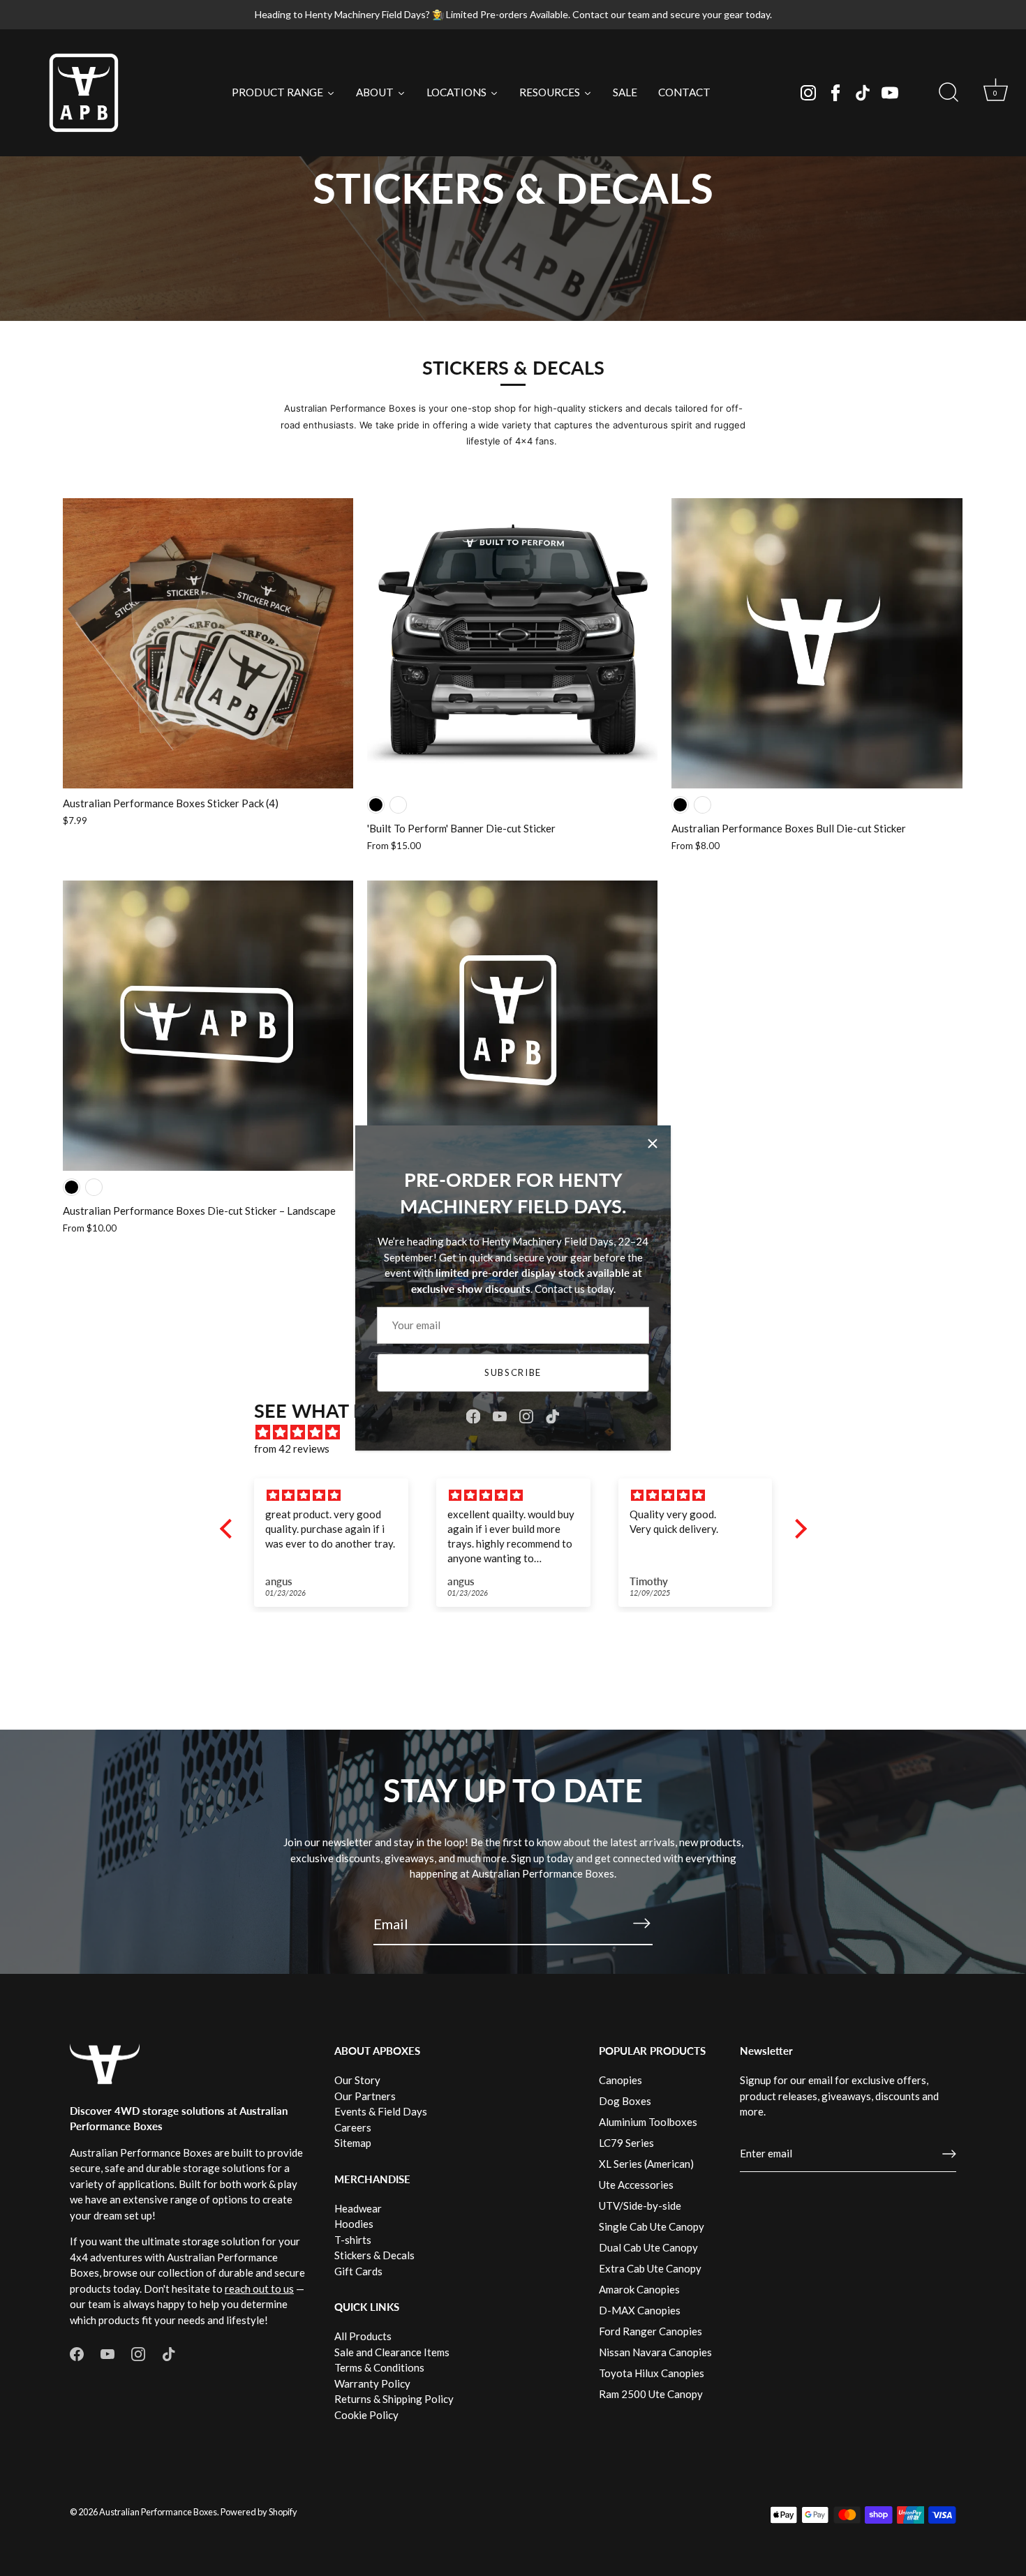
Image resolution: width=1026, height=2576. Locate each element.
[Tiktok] (863, 93)
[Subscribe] (641, 1923)
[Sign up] (949, 2154)
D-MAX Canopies (640, 2310)
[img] (357, 1496)
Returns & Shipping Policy (394, 2399)
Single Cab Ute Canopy (652, 2226)
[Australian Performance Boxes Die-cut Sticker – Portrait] (512, 1026)
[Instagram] (808, 93)
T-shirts (353, 2240)
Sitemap (353, 2143)
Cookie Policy (366, 2415)
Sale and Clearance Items (392, 2352)
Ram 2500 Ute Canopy (651, 2394)
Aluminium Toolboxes (648, 2122)
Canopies (620, 2080)
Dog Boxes (625, 2101)
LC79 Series (626, 2143)
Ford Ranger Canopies (650, 2331)
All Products (363, 2336)
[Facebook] (835, 93)
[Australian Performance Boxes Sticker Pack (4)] (208, 643)
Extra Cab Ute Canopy (650, 2268)
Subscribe (513, 1372)
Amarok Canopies (639, 2289)
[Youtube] (890, 93)
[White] (398, 805)
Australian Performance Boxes (158, 2512)
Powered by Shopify (259, 2512)
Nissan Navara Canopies (655, 2352)
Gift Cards (358, 2271)
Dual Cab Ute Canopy (648, 2247)
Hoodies (354, 2224)
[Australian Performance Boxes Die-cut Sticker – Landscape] (208, 1026)
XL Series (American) (646, 2164)
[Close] (653, 1144)
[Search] (949, 93)
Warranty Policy (372, 2383)
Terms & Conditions (379, 2367)
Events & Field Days (381, 2111)
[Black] (376, 805)
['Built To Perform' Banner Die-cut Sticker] (512, 643)
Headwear (358, 2208)
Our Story (357, 2080)
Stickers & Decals (374, 2255)
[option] (513, 160)
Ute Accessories (636, 2185)
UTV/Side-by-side (640, 2206)
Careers (353, 2127)
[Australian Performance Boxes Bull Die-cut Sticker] (817, 643)
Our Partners (365, 2096)
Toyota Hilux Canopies (652, 2373)
